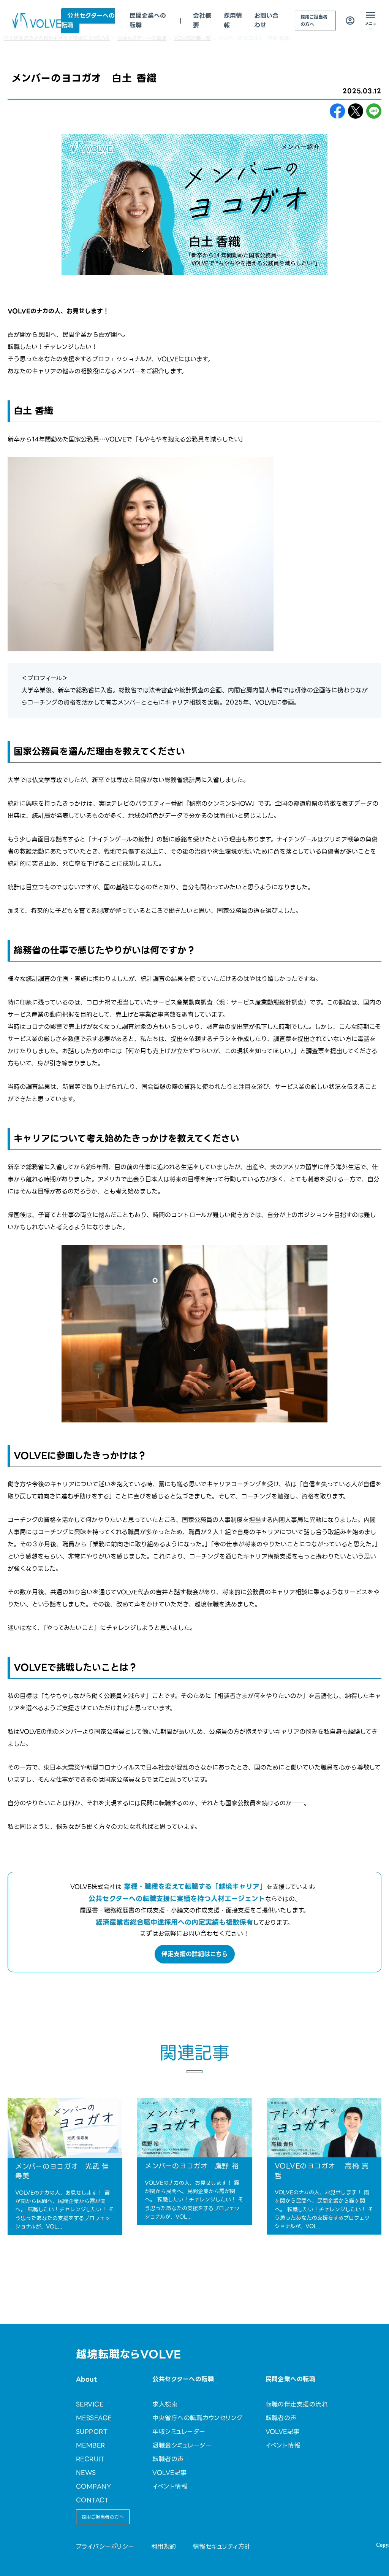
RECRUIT (90, 2459)
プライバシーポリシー (105, 2547)
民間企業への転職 (291, 2379)
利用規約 (164, 2547)
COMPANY (93, 2486)
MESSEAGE (94, 2418)
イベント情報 (170, 2486)
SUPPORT (92, 2432)
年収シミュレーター (179, 2432)
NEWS (86, 2473)
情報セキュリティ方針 (222, 2547)
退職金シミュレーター (182, 2445)
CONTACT (92, 2500)
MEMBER (91, 2445)
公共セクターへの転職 (88, 21)
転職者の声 (168, 2459)
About (86, 2379)
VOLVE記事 (169, 2473)
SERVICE (90, 2404)
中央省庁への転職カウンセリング (197, 2418)
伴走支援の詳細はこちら (195, 1954)
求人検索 (165, 2404)
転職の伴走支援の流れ (297, 2404)
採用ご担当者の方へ (314, 21)
